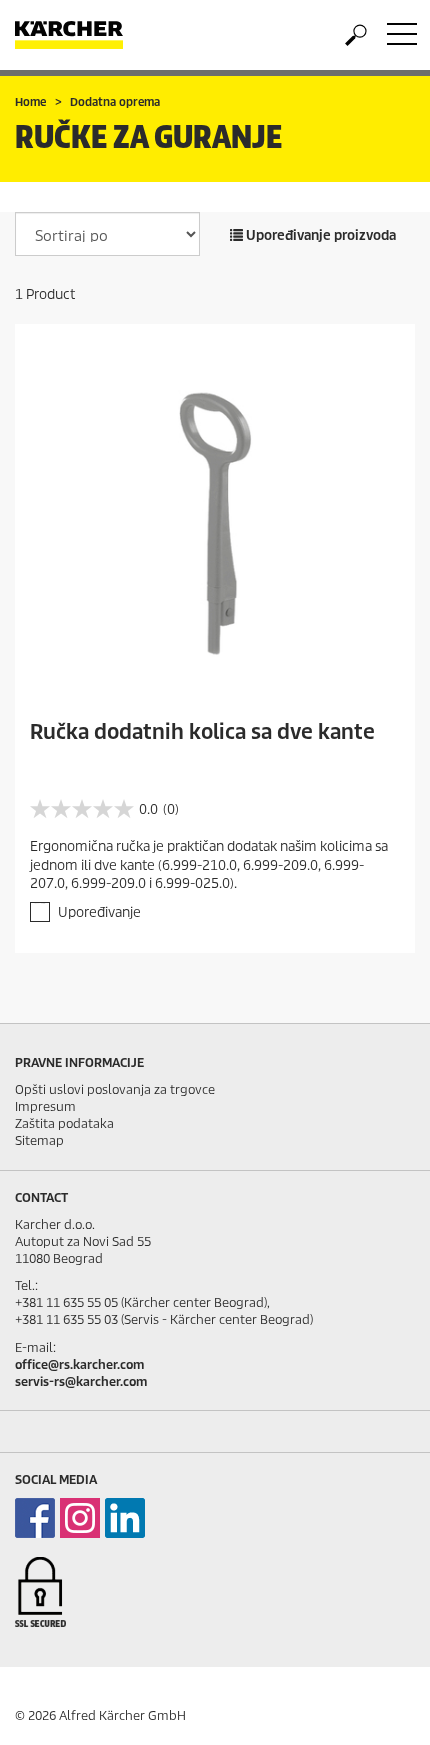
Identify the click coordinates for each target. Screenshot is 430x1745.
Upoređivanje (99, 912)
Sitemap (39, 1140)
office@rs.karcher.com (79, 1364)
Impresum (45, 1106)
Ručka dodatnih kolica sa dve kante (202, 732)
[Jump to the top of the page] (380, 1706)
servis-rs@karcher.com (81, 1381)
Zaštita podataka (64, 1123)
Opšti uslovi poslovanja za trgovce (115, 1089)
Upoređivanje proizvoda (319, 235)
